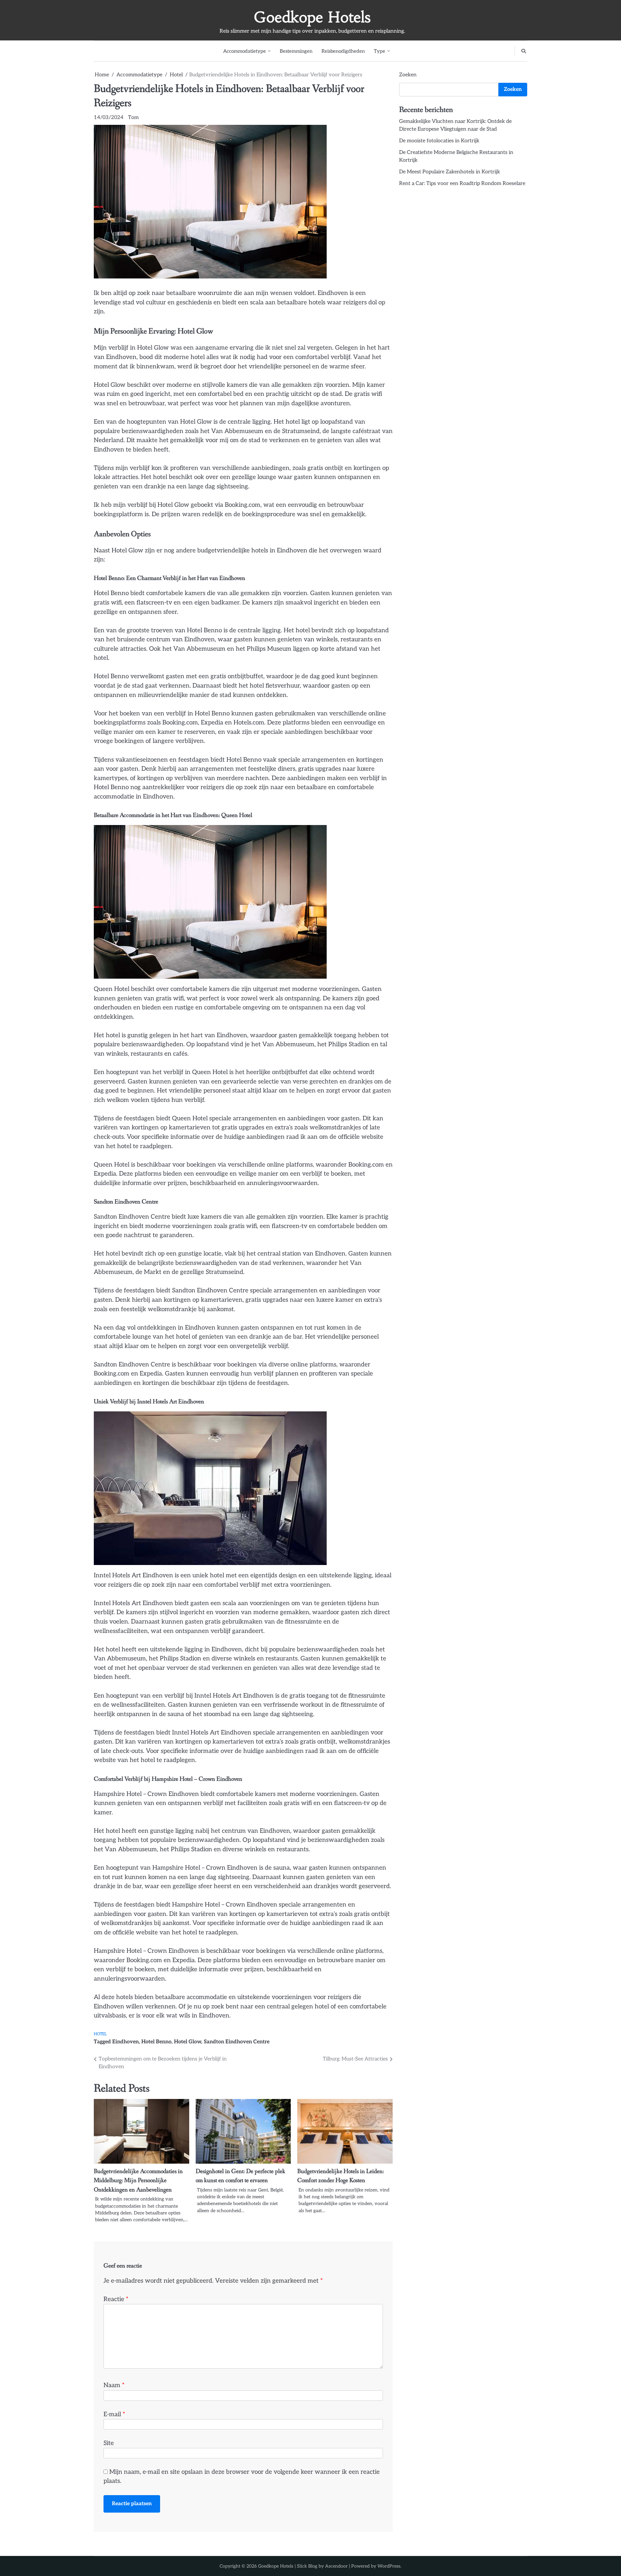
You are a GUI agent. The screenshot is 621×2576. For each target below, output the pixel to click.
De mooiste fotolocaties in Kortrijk (439, 141)
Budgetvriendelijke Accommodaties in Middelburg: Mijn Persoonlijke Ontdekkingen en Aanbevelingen (138, 2181)
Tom (133, 118)
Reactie (116, 2299)
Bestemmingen (296, 51)
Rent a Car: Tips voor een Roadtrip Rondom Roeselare (462, 184)
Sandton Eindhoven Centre (237, 2042)
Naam (114, 2385)
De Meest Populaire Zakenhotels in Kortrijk (450, 172)
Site (109, 2443)
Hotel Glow (188, 2042)
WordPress (389, 2566)
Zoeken (408, 75)
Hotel (100, 2034)
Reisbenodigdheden (343, 51)
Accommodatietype (245, 51)
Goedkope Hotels (312, 17)
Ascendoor (336, 2566)
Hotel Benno (156, 2042)
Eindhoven (125, 2042)
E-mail (114, 2414)
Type (380, 51)
